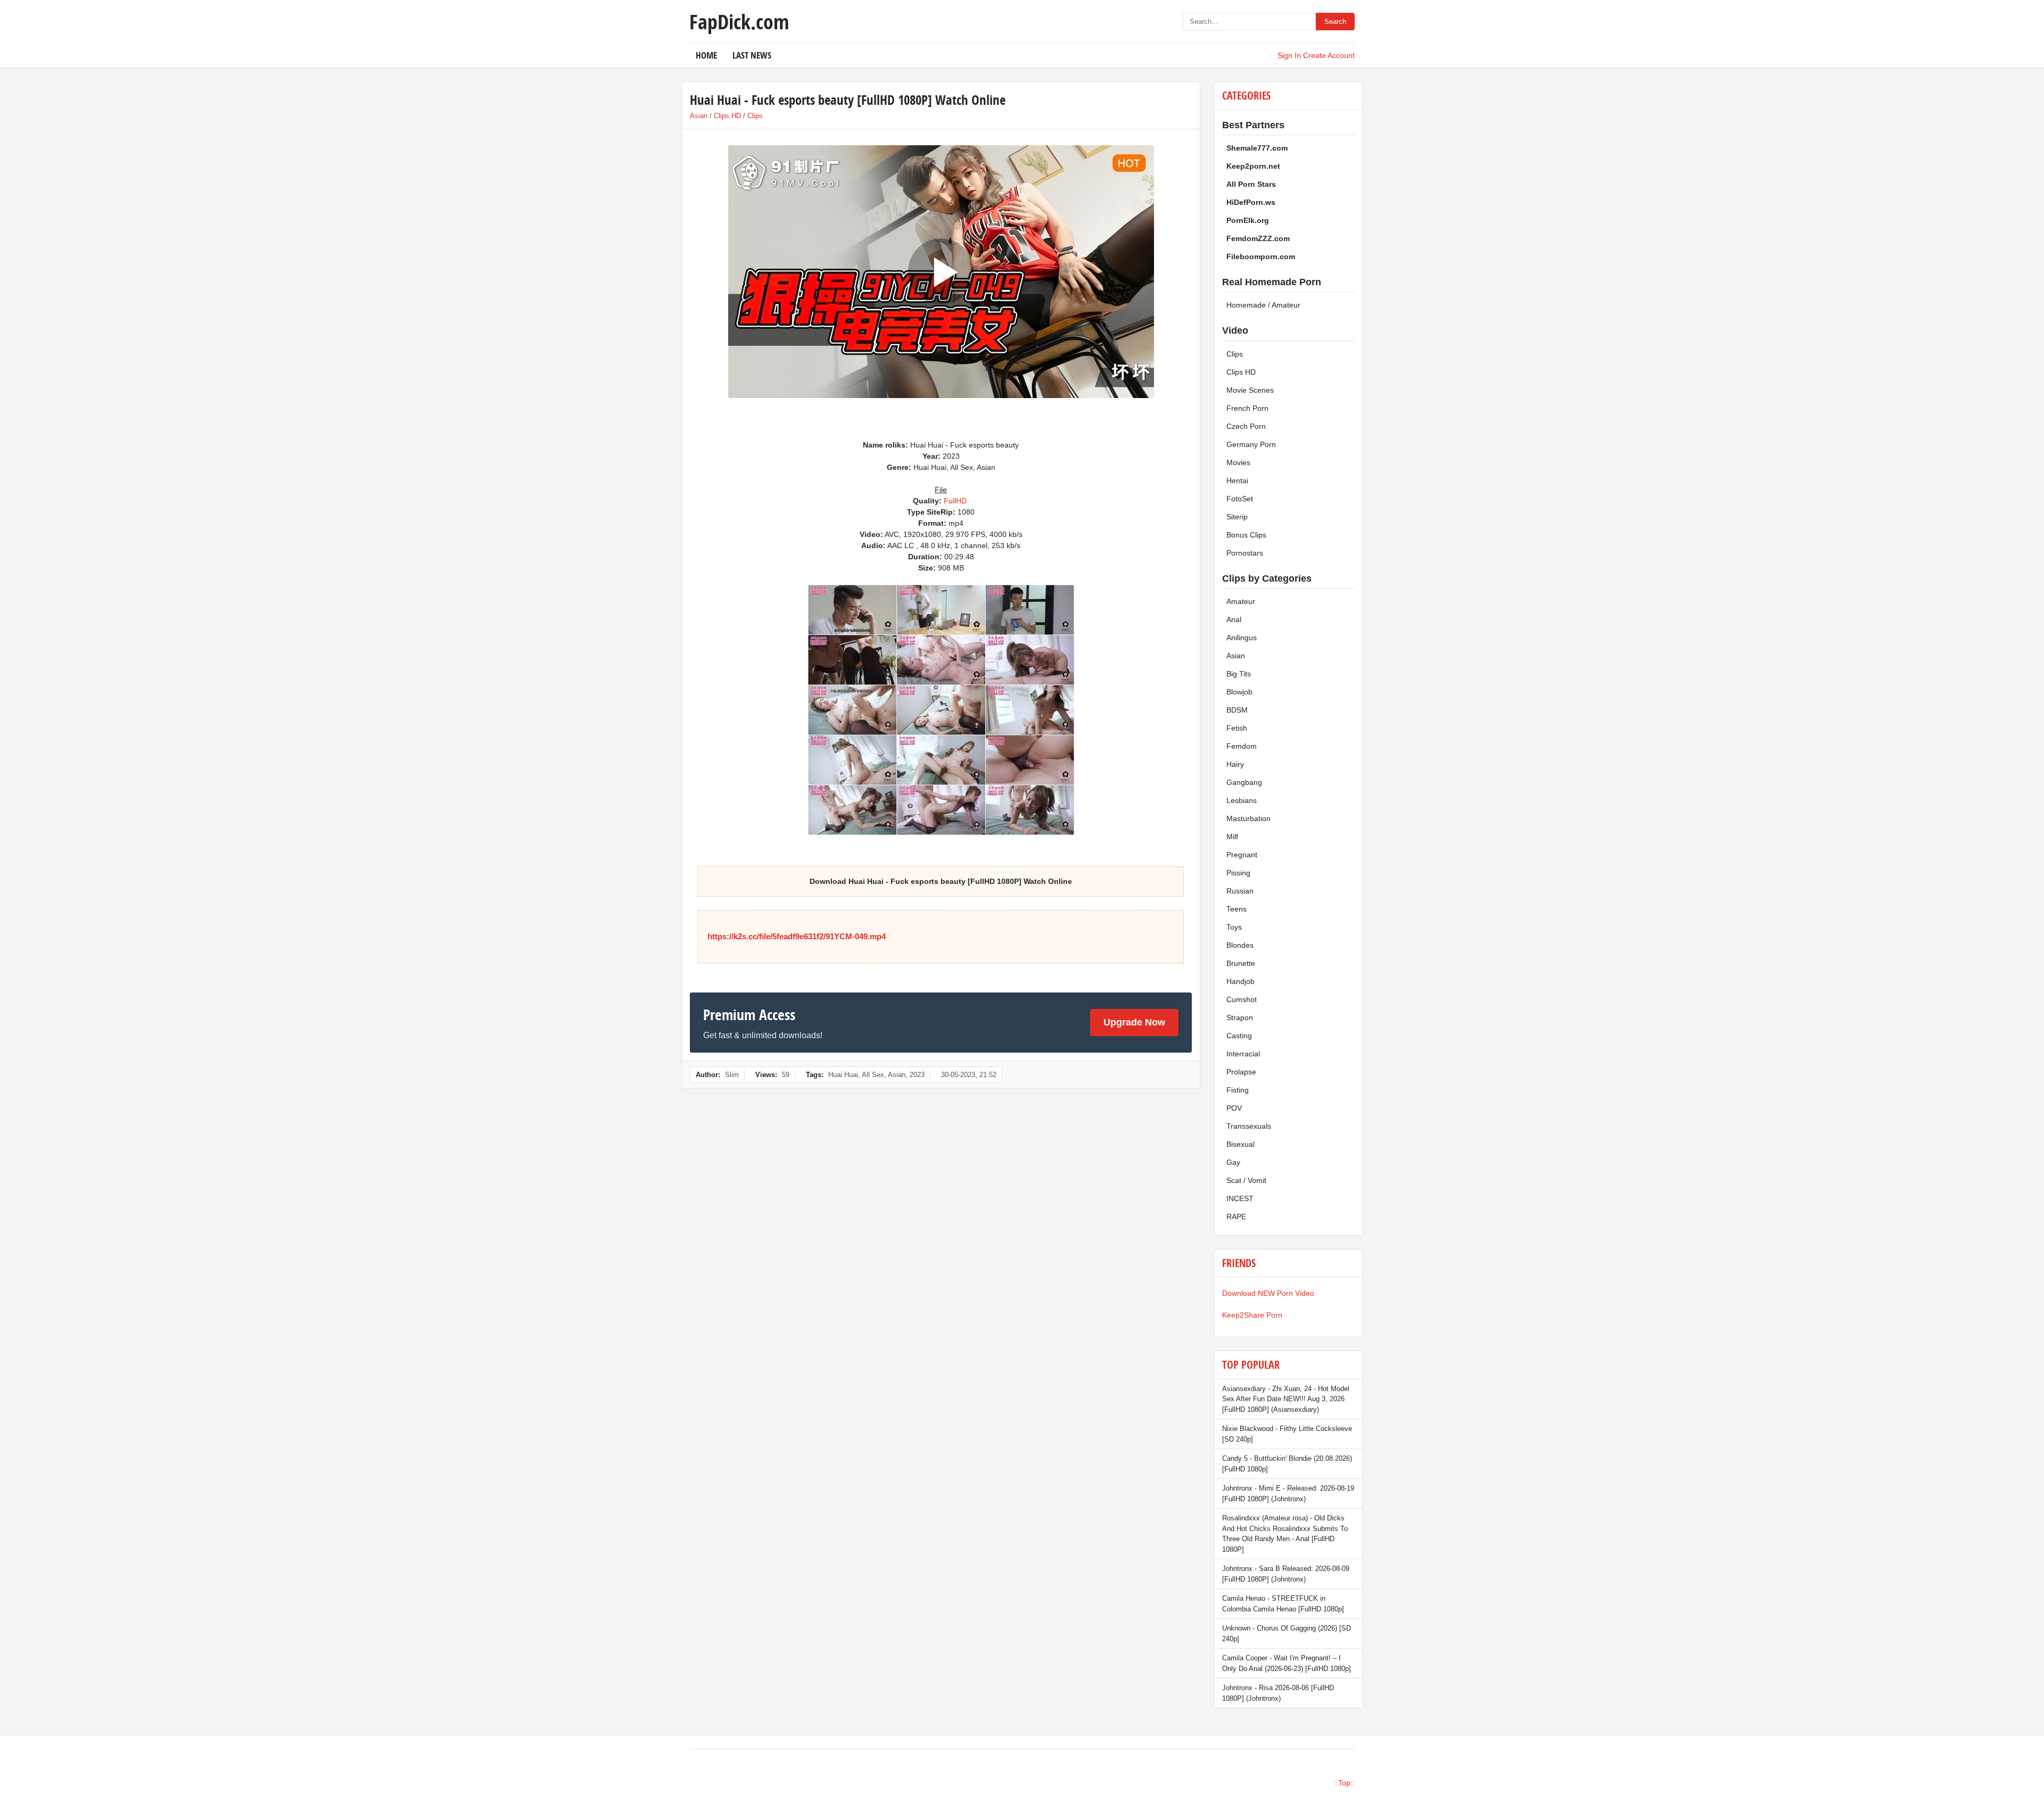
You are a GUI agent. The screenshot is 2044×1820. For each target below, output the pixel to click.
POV (1234, 1108)
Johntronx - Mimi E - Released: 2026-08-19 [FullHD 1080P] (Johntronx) (1288, 1494)
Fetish (1237, 728)
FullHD (955, 501)
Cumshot (1242, 999)
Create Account (1329, 55)
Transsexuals (1249, 1126)
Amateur (1241, 601)
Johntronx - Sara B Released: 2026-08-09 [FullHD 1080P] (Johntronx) (1286, 1574)
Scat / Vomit (1246, 1180)
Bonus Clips (1246, 535)
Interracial (1243, 1054)
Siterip (1237, 517)
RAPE (1236, 1217)
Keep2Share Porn (1252, 1315)
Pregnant (1242, 855)
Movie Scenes (1250, 390)
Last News (752, 55)
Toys (1234, 927)
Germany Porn (1251, 444)
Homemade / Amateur (1263, 305)
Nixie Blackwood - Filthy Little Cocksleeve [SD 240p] (1287, 1434)
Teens (1237, 909)
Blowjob (1239, 692)
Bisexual (1241, 1144)
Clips (755, 116)
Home (706, 55)
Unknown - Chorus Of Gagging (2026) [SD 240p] (1287, 1633)
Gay (1233, 1162)
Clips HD (727, 116)
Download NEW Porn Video (1268, 1293)
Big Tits (1239, 674)
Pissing (1238, 873)
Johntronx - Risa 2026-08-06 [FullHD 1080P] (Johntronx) (1278, 1693)
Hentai (1237, 481)
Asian (699, 116)
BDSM (1237, 710)
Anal (1234, 619)
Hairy (1235, 764)
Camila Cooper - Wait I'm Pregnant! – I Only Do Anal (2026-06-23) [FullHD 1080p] (1287, 1663)
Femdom (1242, 746)
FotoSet (1240, 499)
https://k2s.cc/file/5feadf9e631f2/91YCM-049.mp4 (797, 936)
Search (1335, 22)
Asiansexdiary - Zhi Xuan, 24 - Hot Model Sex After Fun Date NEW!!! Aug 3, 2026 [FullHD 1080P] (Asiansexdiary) (1286, 1399)
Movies (1238, 462)
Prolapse (1241, 1072)
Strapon (1240, 1017)
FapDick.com (739, 21)
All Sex (873, 1075)
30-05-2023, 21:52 (969, 1075)
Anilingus (1242, 638)
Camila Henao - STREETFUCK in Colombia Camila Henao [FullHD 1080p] (1283, 1604)
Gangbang (1244, 782)
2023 (917, 1075)
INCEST (1240, 1198)
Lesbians (1242, 800)
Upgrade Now (1134, 1022)
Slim (732, 1075)
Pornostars (1245, 553)
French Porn (1247, 408)
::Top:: (1344, 1783)
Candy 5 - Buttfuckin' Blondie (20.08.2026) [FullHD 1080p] (1287, 1464)
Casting (1239, 1036)
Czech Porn (1246, 426)
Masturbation (1248, 818)
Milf (1232, 837)
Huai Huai (843, 1075)
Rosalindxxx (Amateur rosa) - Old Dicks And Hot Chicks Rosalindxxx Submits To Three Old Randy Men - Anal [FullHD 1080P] (1285, 1534)
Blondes (1240, 945)
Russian (1240, 891)
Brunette (1241, 963)
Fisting (1238, 1090)
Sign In (1289, 55)
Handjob (1241, 981)
